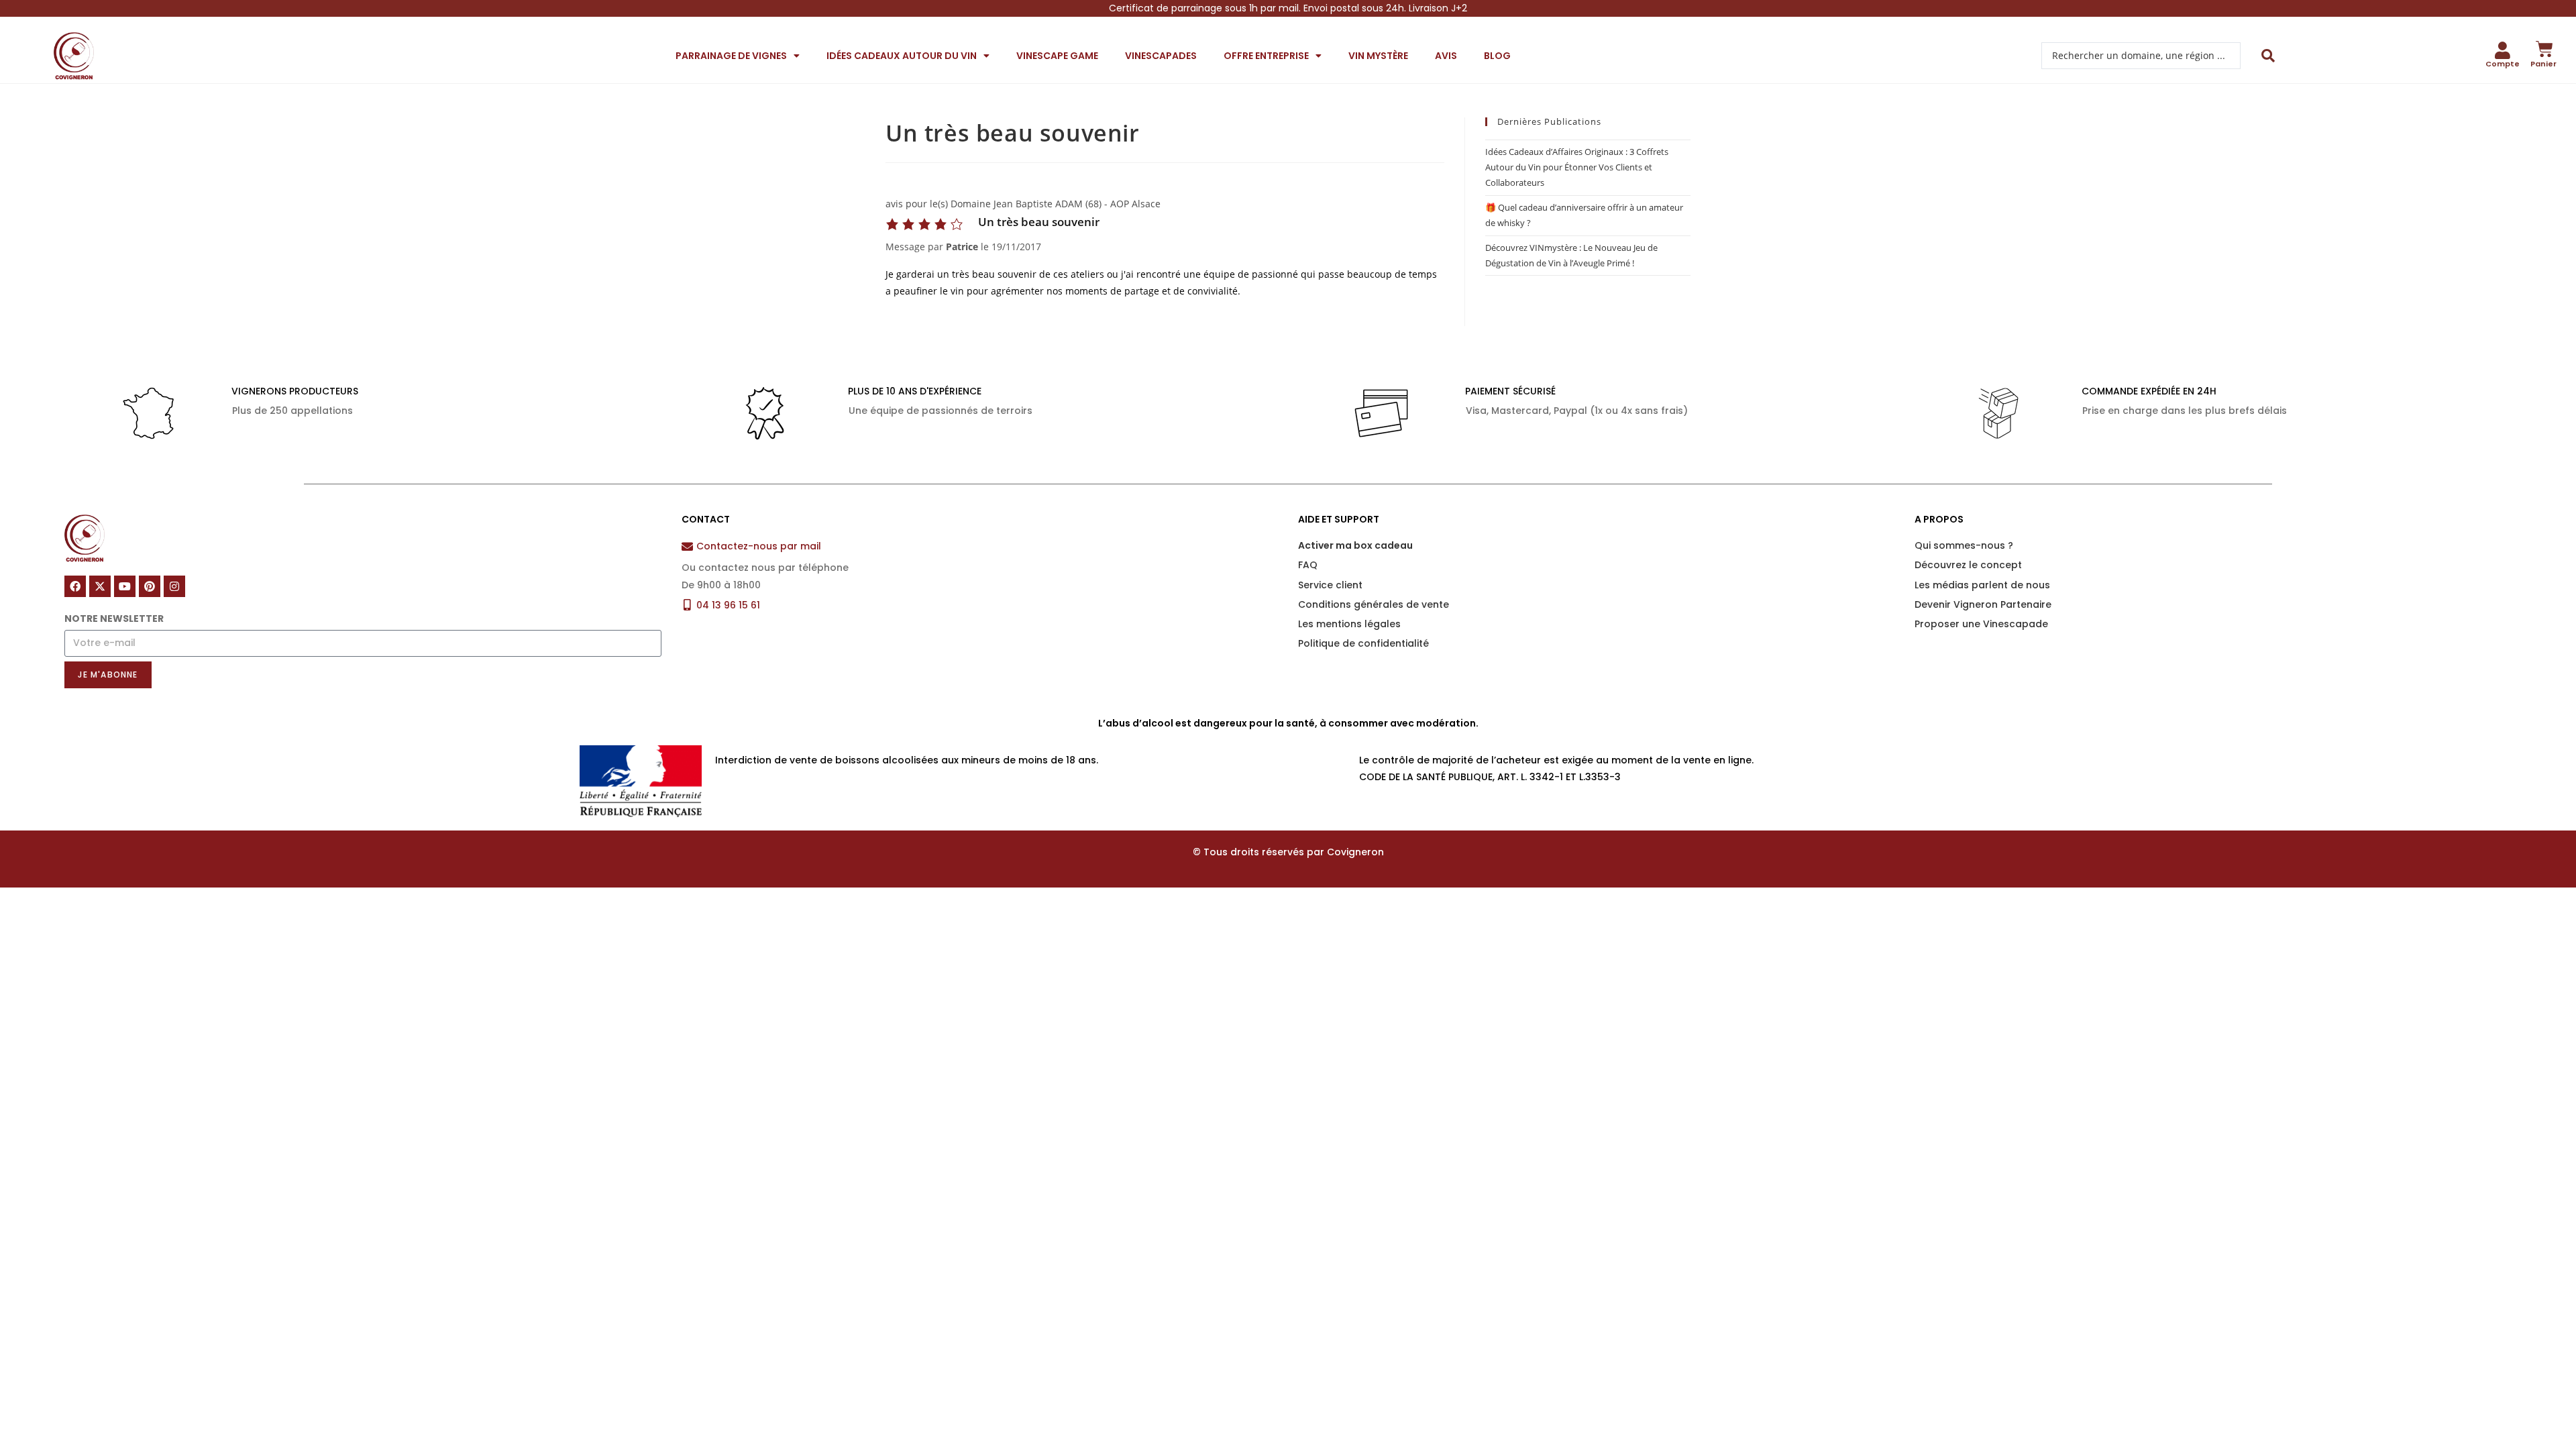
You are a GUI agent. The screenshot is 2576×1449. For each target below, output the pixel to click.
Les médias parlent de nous (1982, 585)
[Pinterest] (150, 586)
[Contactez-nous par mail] (687, 546)
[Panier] (2544, 49)
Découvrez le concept (1968, 565)
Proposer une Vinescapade (1981, 624)
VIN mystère (1378, 56)
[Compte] (2503, 50)
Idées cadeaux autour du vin (902, 56)
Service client (1330, 585)
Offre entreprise (1266, 56)
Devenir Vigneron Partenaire (1983, 604)
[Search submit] (2268, 56)
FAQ (1308, 565)
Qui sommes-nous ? (1964, 545)
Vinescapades (1161, 56)
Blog (1497, 56)
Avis (1446, 56)
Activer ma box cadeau (1355, 545)
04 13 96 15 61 (728, 605)
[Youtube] (125, 586)
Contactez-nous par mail (759, 546)
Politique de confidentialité (1363, 643)
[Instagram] (174, 586)
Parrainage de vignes (731, 56)
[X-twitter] (100, 586)
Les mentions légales (1349, 624)
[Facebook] (75, 586)
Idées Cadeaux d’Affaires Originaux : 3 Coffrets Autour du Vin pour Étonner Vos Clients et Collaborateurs (1577, 167)
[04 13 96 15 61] (687, 605)
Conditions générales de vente (1374, 604)
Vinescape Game (1057, 56)
